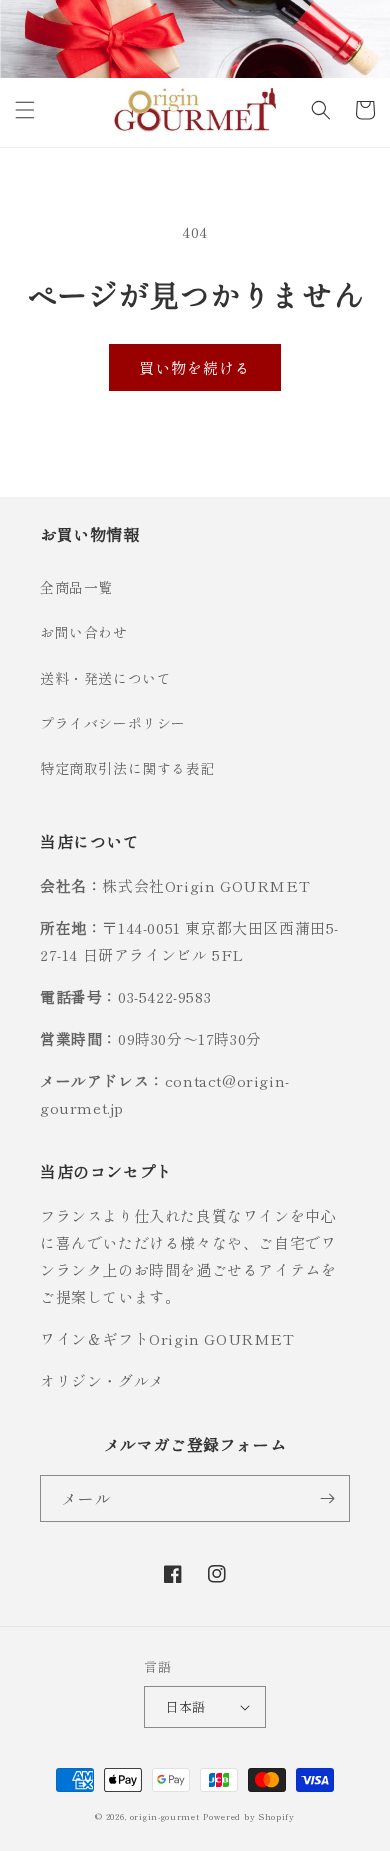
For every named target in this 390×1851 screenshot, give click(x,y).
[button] (25, 110)
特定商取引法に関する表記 (127, 768)
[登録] (327, 1498)
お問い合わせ (84, 632)
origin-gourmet (165, 1816)
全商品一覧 (76, 587)
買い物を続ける (195, 367)
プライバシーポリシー (113, 723)
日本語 (185, 1706)
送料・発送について (105, 678)
